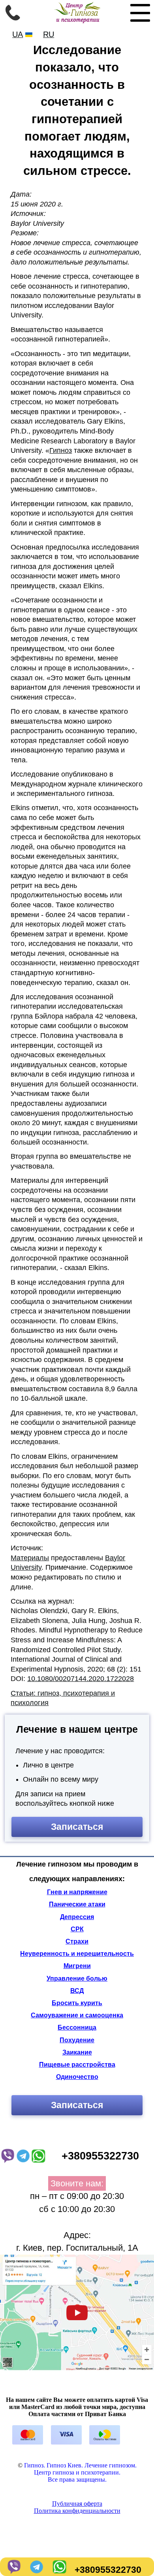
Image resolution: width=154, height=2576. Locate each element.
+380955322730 (108, 2570)
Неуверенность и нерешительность (77, 1954)
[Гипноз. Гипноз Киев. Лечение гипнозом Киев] (77, 21)
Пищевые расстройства (77, 2065)
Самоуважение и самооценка (77, 2015)
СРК (77, 1929)
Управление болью (77, 1978)
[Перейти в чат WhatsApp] (58, 2570)
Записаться (77, 1827)
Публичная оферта (77, 2504)
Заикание (77, 2052)
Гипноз (61, 450)
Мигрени (77, 1966)
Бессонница (77, 2027)
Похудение (77, 2040)
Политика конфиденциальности (77, 2511)
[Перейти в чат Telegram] (36, 2570)
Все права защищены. (77, 2479)
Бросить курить (77, 2003)
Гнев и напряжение (77, 1892)
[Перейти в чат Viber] (13, 2570)
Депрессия (77, 1917)
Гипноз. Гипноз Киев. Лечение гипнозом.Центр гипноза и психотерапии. (80, 2469)
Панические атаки (77, 1904)
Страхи (77, 1941)
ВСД (77, 1991)
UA (18, 34)
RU (49, 34)
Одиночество (77, 2077)
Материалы (30, 1558)
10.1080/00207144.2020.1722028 (81, 1679)
